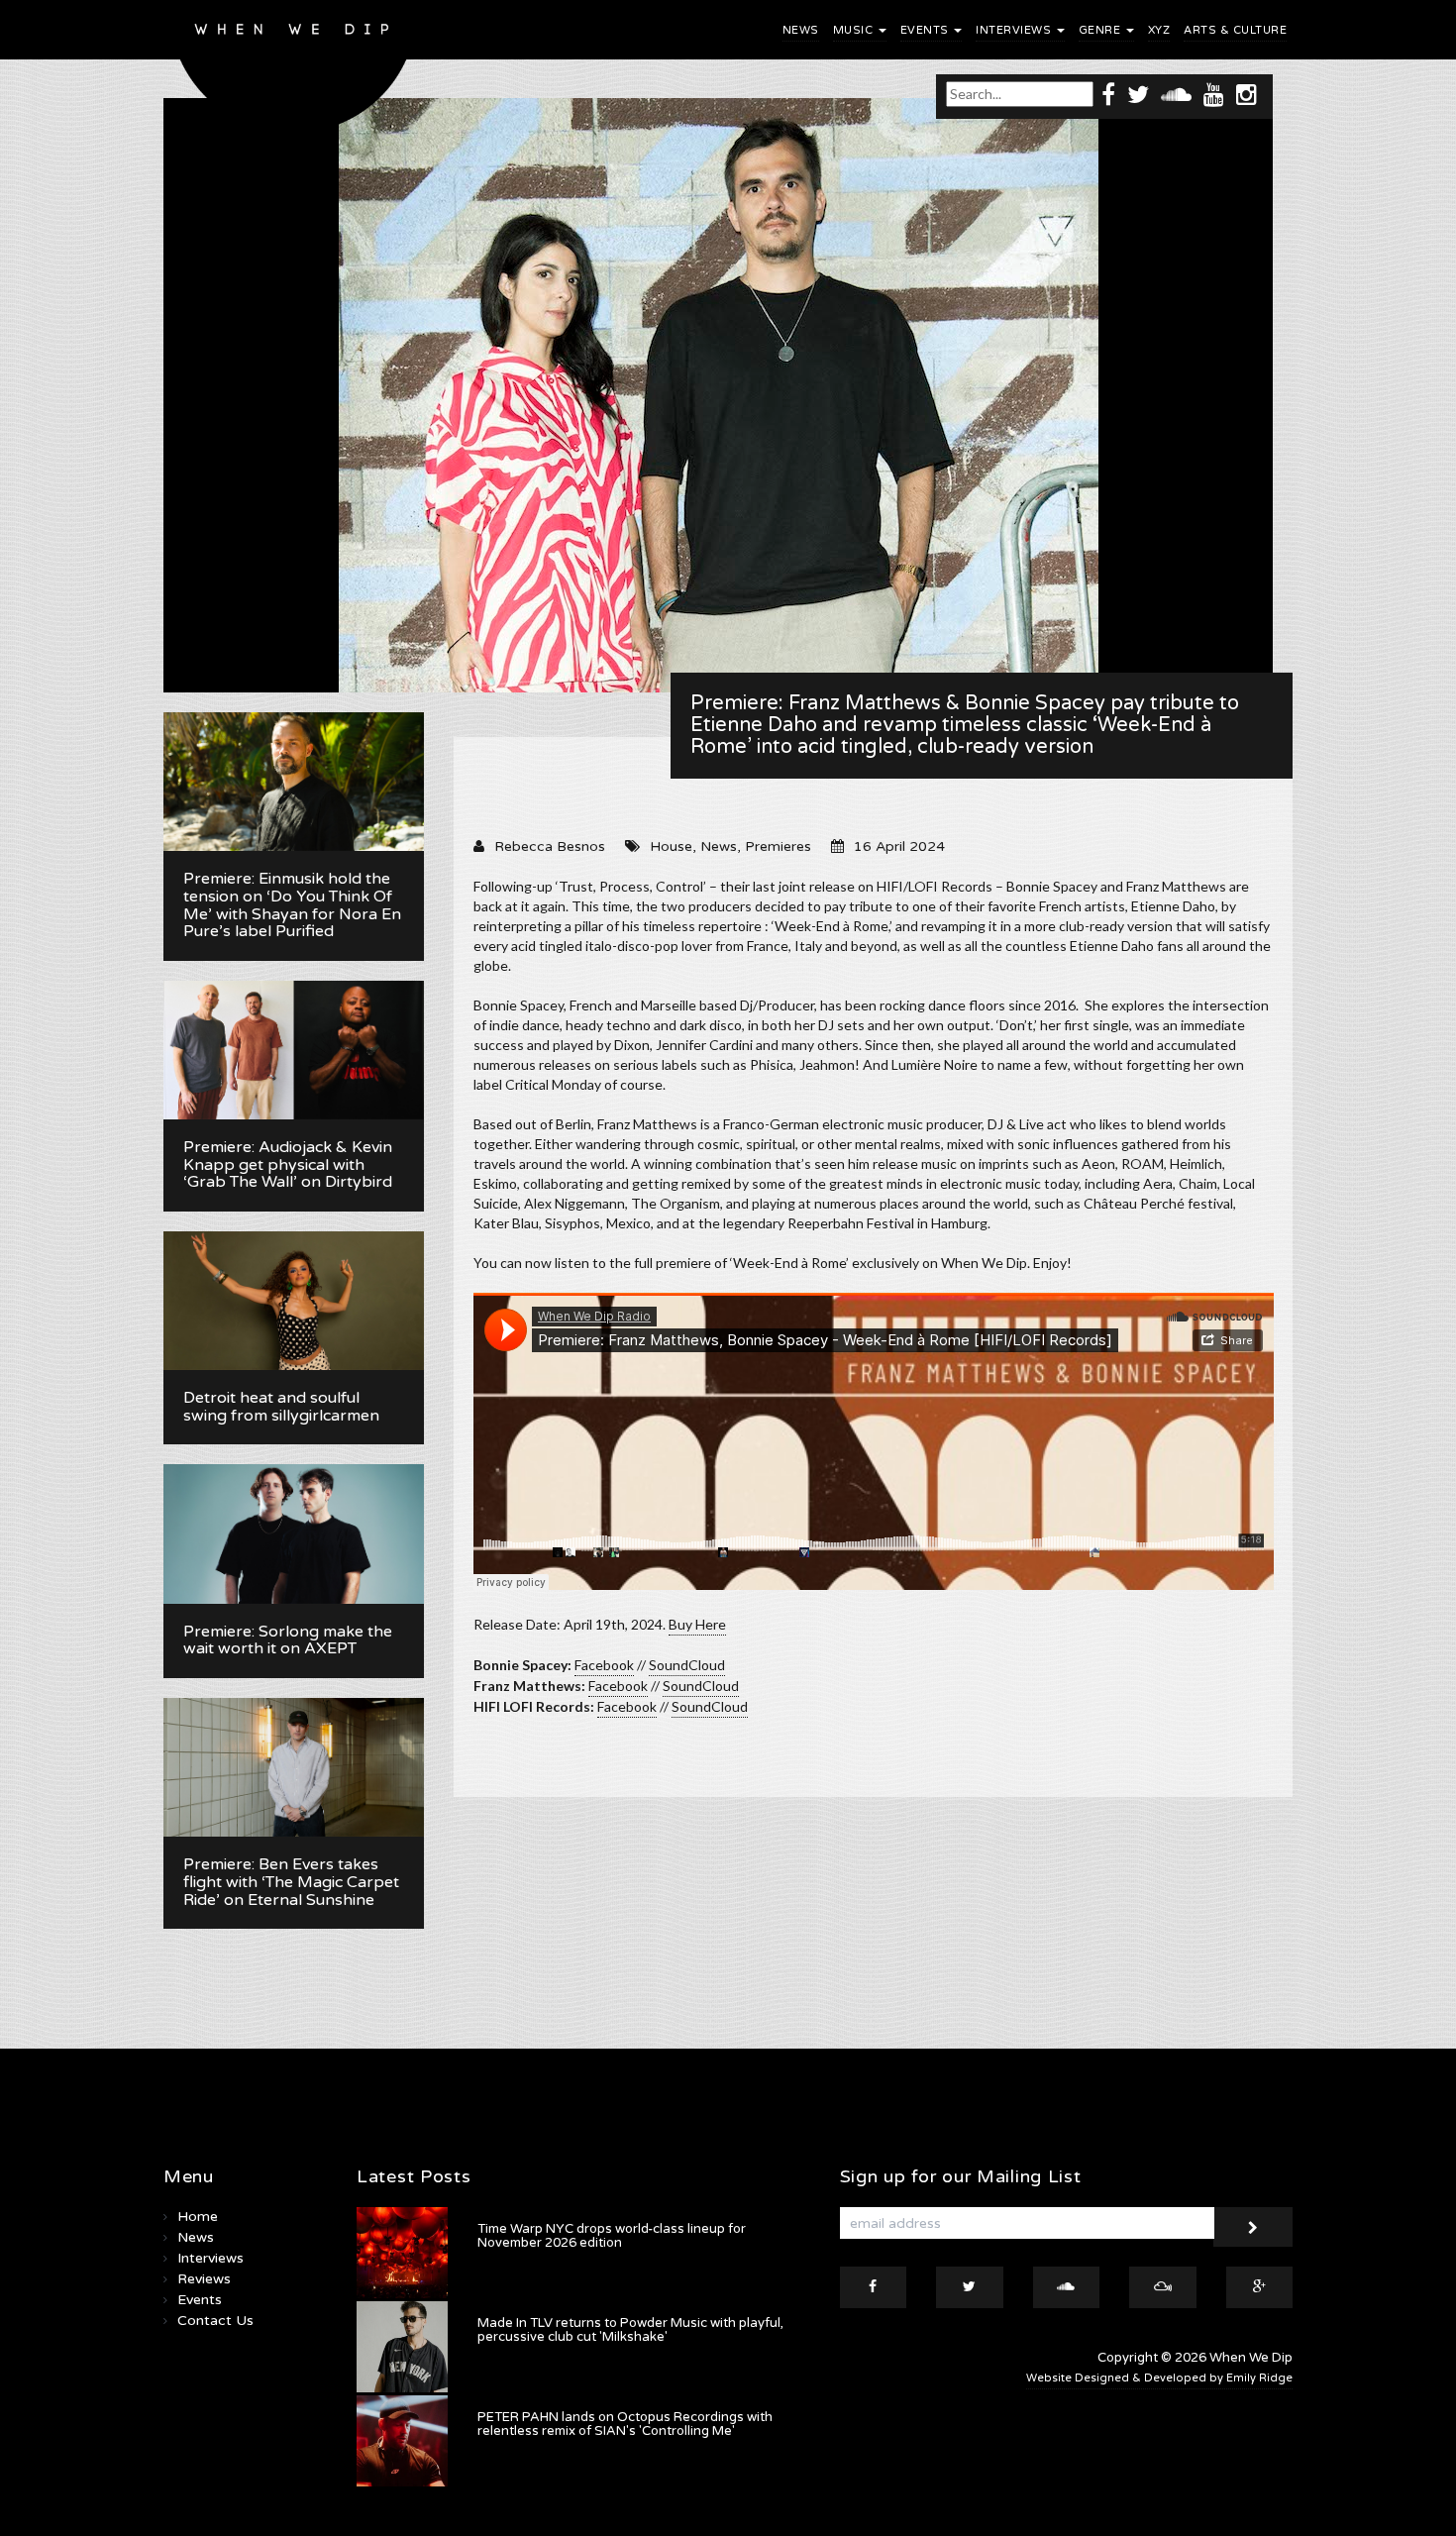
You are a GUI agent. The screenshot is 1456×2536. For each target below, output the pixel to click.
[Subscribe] (1253, 2227)
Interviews (1015, 30)
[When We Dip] (294, 72)
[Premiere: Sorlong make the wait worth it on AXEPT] (294, 1533)
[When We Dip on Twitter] (1138, 94)
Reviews (204, 2279)
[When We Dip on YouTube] (1214, 94)
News (801, 30)
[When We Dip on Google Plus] (1260, 2287)
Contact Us (215, 2321)
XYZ (1159, 30)
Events (927, 30)
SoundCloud (687, 1665)
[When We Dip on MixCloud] (1163, 2287)
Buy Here (697, 1624)
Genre (1101, 30)
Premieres (778, 846)
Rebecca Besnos (550, 846)
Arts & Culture (1235, 30)
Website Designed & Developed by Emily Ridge (1159, 2378)
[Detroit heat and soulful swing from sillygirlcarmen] (294, 1301)
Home (198, 2217)
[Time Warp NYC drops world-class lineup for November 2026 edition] (402, 2253)
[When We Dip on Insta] (1247, 94)
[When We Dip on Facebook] (1108, 94)
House (671, 846)
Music (855, 30)
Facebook (604, 1665)
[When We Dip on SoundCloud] (1176, 94)
